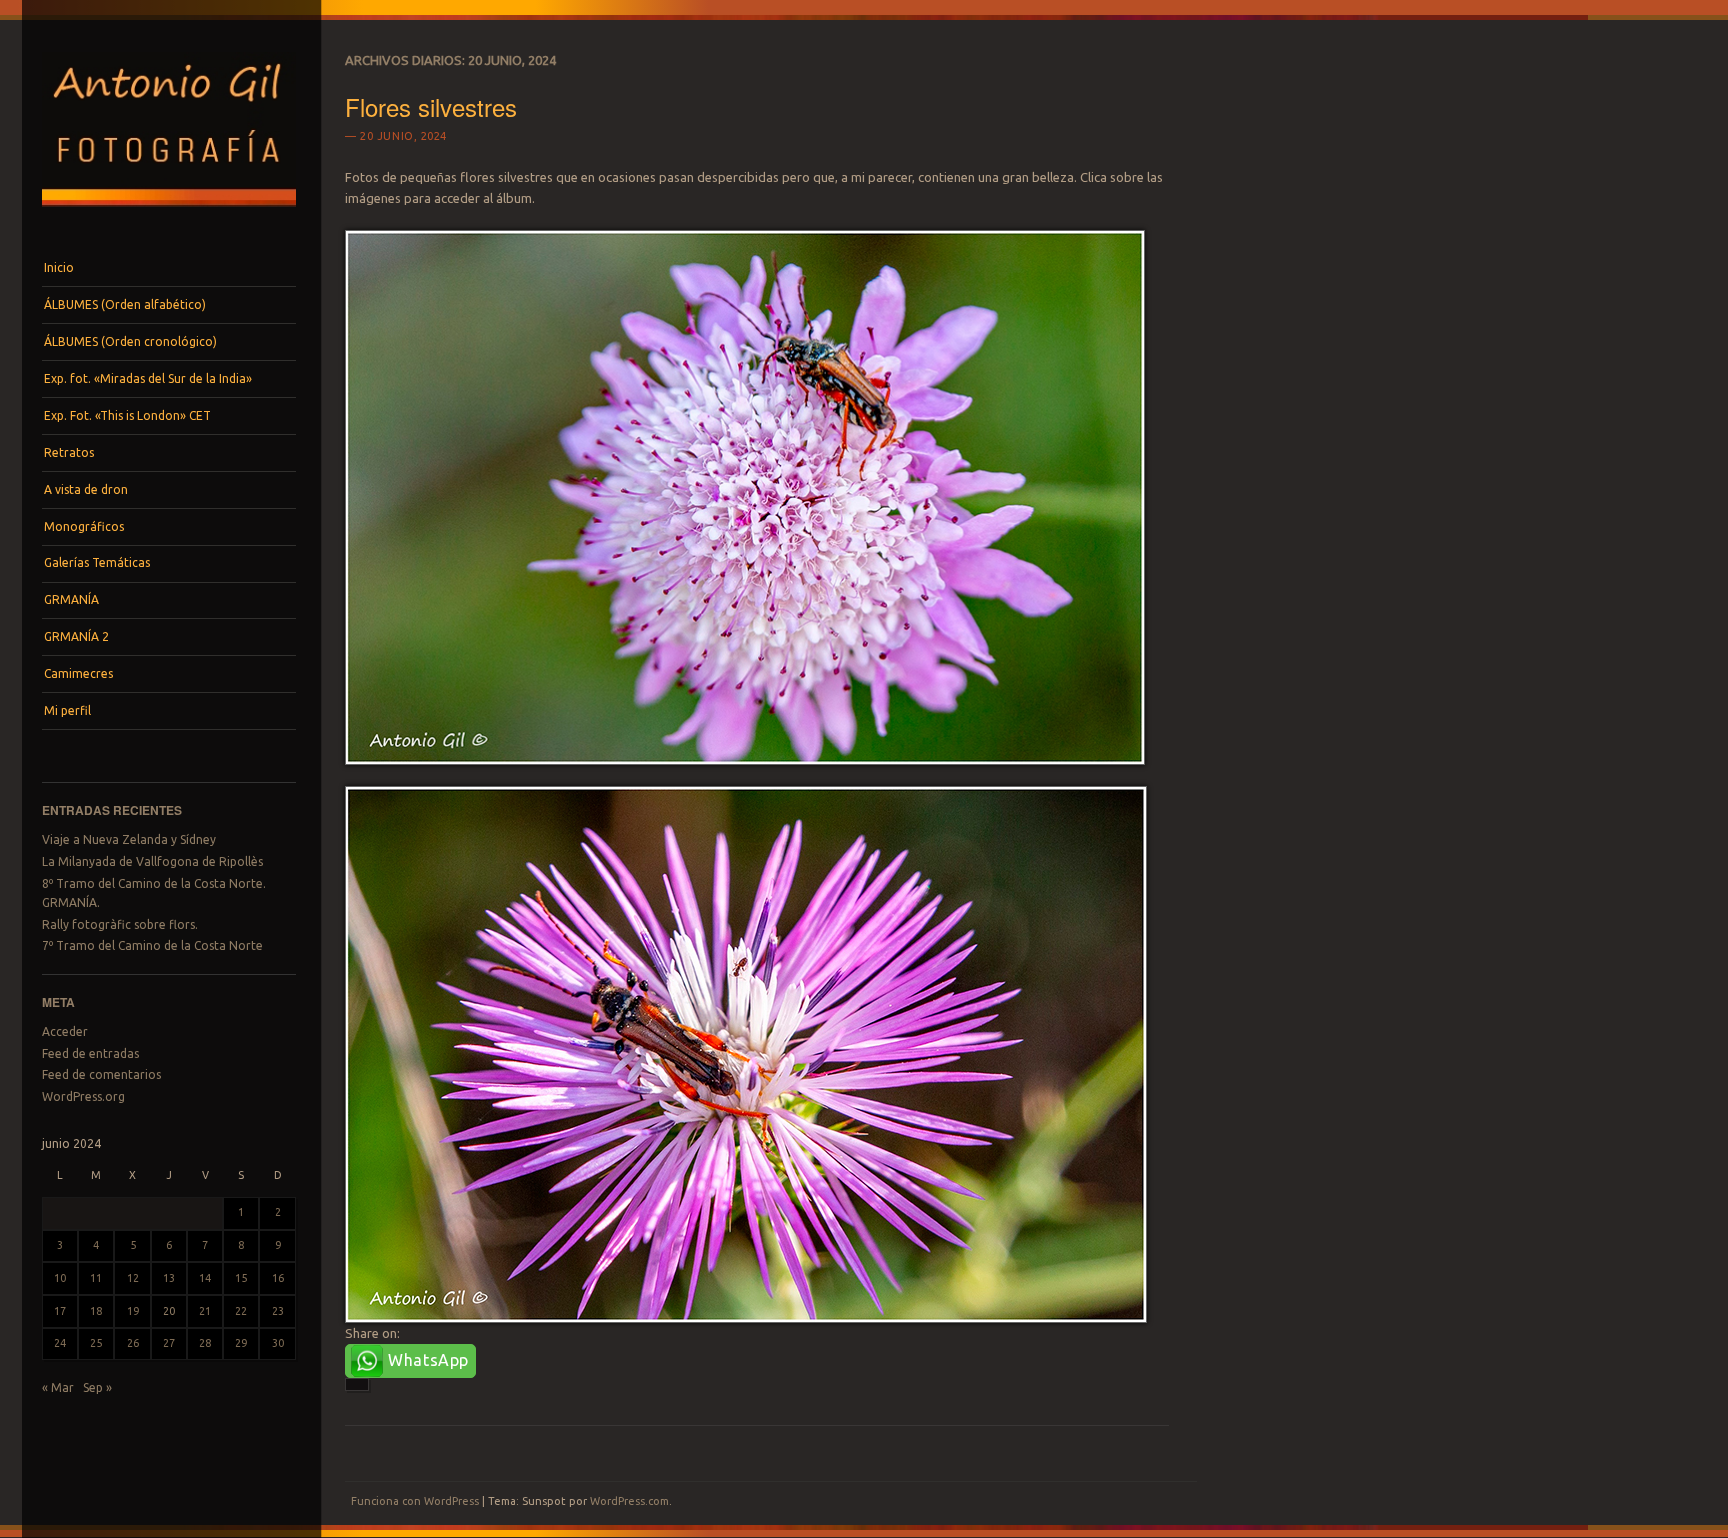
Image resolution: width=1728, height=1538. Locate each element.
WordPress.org (83, 1096)
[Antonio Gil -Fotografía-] (169, 212)
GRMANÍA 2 (76, 636)
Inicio (59, 267)
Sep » (97, 1387)
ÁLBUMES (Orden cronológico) (130, 341)
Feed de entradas (90, 1053)
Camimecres (78, 673)
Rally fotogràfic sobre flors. (120, 924)
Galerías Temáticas (97, 562)
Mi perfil (67, 710)
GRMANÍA (71, 599)
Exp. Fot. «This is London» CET (127, 415)
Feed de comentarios (101, 1074)
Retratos (69, 452)
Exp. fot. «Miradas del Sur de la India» (148, 378)
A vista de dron (86, 489)
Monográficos (84, 526)
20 (169, 1311)
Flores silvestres (431, 106)
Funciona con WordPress (415, 1501)
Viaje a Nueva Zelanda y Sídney (129, 839)
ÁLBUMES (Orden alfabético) (125, 304)
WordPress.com (629, 1501)
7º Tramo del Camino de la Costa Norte (152, 945)
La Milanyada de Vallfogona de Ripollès (152, 861)
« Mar (58, 1387)
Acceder (65, 1031)
